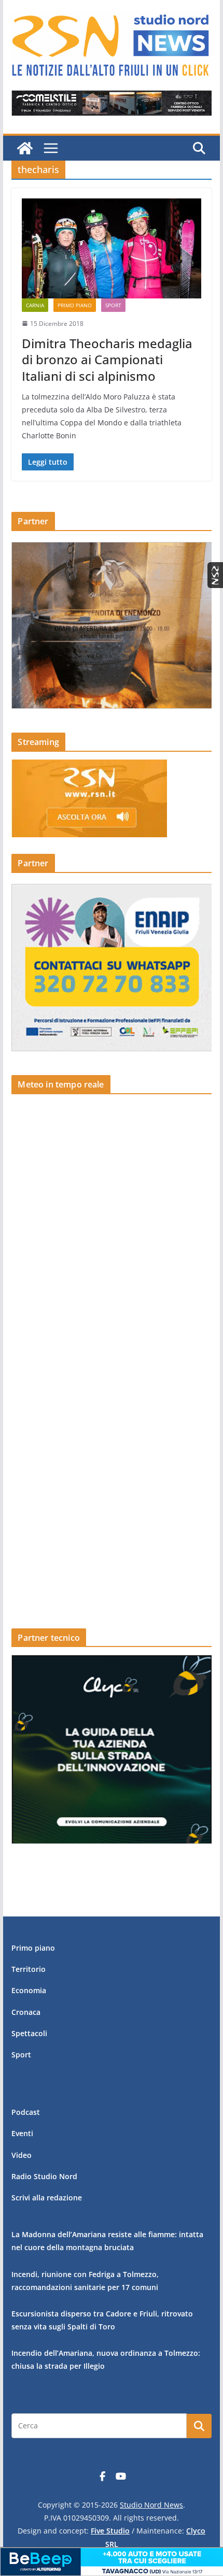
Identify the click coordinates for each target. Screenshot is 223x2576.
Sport (113, 305)
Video (22, 2155)
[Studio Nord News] (25, 148)
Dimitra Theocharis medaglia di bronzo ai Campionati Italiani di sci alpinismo (107, 359)
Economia (29, 1990)
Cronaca (26, 2012)
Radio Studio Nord (44, 2176)
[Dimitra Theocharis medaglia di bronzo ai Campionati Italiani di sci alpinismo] (111, 248)
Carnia (35, 305)
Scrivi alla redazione (47, 2198)
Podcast (26, 2112)
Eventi (22, 2133)
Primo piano (75, 305)
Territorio (29, 1969)
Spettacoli (29, 2033)
